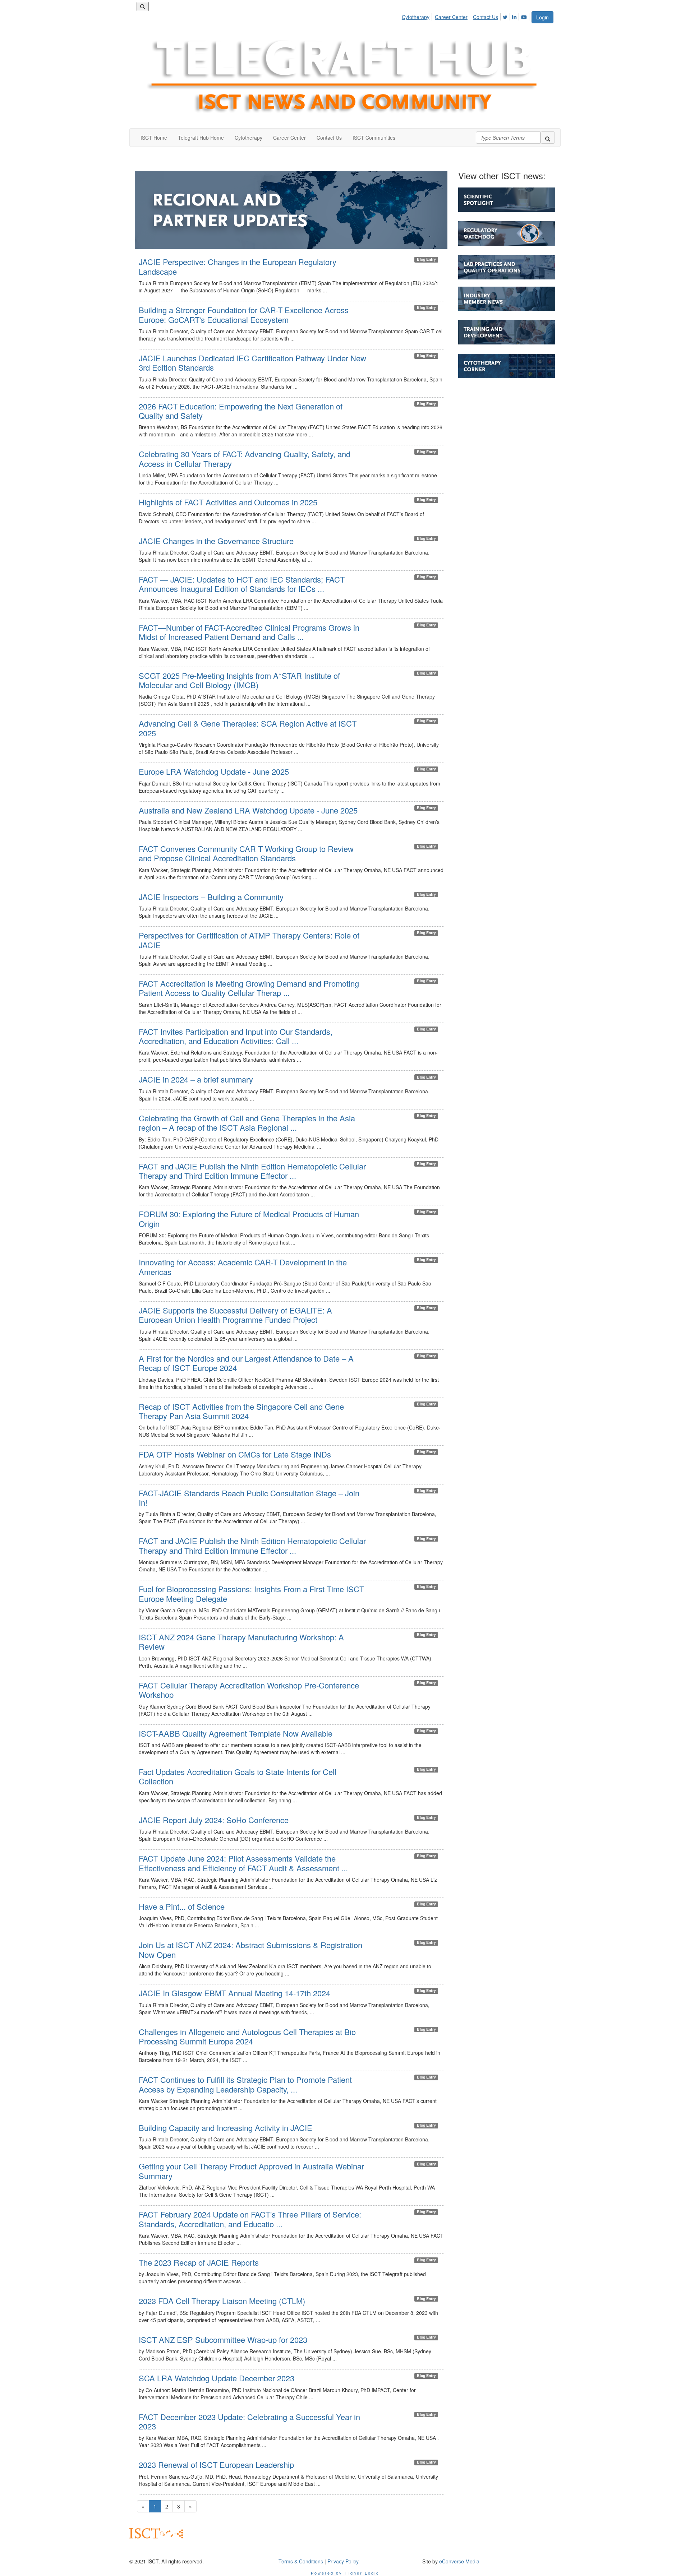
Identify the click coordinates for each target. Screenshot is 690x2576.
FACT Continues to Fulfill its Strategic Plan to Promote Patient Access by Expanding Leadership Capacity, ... (245, 2084)
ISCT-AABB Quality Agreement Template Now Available (236, 1733)
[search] (548, 138)
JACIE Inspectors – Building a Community (211, 897)
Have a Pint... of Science (182, 1906)
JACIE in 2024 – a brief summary (196, 1079)
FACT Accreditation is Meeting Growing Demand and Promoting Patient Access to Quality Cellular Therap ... (249, 988)
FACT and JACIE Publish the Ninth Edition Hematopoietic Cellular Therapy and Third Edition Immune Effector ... (252, 1171)
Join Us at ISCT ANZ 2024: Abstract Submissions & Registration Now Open (250, 1949)
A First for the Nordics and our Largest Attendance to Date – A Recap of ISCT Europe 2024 (246, 1363)
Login (542, 17)
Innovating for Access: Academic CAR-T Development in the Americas (243, 1267)
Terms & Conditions (301, 2561)
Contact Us (486, 17)
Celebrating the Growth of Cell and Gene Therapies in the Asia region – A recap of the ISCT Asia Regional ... (247, 1123)
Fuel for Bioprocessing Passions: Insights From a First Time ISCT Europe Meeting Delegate (251, 1593)
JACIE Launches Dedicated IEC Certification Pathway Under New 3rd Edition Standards (252, 363)
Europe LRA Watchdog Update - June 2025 (214, 771)
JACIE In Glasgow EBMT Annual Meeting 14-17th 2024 (234, 1993)
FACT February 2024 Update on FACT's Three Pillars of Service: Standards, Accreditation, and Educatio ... (250, 2219)
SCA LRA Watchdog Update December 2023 (217, 2378)
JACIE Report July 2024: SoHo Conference (214, 1820)
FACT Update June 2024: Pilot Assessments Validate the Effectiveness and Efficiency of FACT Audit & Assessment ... (243, 1863)
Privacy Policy (343, 2561)
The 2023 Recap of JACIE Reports (199, 2262)
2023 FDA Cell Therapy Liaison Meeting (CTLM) (222, 2301)
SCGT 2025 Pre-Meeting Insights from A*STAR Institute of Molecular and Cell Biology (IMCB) (239, 680)
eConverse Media (459, 2561)
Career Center (451, 17)
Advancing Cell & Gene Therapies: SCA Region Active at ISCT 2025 (248, 728)
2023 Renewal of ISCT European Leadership (216, 2464)
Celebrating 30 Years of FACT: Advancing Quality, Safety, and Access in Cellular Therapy (245, 458)
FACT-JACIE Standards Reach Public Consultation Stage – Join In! (249, 1498)
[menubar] (466, 16)
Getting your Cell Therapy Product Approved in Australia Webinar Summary (251, 2171)
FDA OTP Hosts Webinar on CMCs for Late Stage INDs (235, 1454)
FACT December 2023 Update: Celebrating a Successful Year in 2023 (249, 2421)
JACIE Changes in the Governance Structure (216, 541)
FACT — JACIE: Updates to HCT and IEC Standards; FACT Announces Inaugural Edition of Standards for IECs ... (242, 584)
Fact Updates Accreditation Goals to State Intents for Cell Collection (238, 1776)
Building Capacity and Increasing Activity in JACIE (226, 2128)
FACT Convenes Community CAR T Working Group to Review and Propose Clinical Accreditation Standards (246, 853)
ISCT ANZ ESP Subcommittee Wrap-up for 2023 (223, 2339)
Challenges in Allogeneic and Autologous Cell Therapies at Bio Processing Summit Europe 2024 (247, 2036)
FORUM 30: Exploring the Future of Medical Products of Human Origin (249, 1218)
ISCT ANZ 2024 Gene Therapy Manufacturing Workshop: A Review (241, 1642)
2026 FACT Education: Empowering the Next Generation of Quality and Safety (241, 411)
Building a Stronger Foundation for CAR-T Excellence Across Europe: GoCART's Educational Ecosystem (244, 314)
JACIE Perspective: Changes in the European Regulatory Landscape (238, 266)
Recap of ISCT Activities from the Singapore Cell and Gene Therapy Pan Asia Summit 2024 (241, 1411)
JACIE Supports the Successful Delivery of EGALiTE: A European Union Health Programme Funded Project (235, 1315)
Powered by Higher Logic (345, 2573)
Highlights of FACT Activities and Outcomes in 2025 (228, 502)
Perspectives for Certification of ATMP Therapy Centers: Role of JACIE (249, 940)
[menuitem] (418, 16)
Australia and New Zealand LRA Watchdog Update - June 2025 (248, 810)
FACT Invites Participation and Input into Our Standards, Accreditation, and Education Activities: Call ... (236, 1036)
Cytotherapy (416, 17)
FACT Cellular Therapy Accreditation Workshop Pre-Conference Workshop (249, 1690)
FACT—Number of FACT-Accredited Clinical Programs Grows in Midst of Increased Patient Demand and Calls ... (249, 632)
